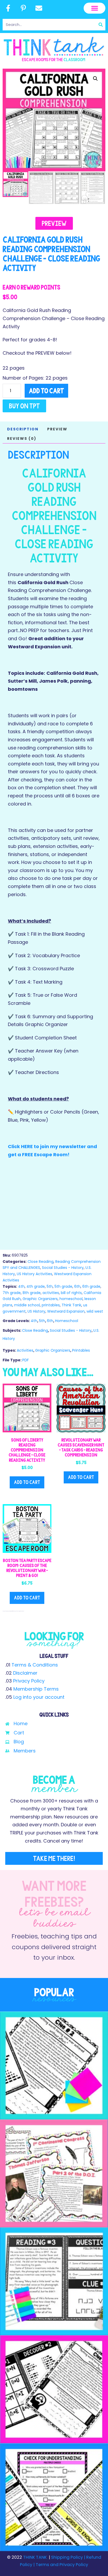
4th (21, 1286)
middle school (27, 1305)
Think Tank (71, 1305)
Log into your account (39, 1697)
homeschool (71, 1299)
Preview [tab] (57, 429)
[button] (94, 8)
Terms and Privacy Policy (61, 2565)
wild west (95, 1311)
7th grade (12, 1293)
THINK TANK (35, 2557)
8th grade (32, 1293)
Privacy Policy (29, 1681)
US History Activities (34, 1274)
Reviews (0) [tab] (22, 439)
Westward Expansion (66, 1311)
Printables (81, 1350)
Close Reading (40, 1262)
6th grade (91, 1286)
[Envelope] (39, 8)
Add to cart (46, 391)
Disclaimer (25, 1673)
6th (77, 1286)
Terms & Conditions (35, 1665)
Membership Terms (36, 1689)
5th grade (63, 1286)
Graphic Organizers (40, 1299)
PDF (26, 1360)
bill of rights (71, 1293)
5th (50, 1286)
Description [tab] (23, 429)
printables (51, 1305)
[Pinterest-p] (24, 8)
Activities (25, 1350)
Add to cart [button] (27, 1482)
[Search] (101, 25)
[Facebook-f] (8, 8)
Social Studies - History (63, 1268)
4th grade (36, 1286)
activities (51, 1293)
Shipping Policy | (69, 2557)
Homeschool (67, 1321)
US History (36, 1311)
